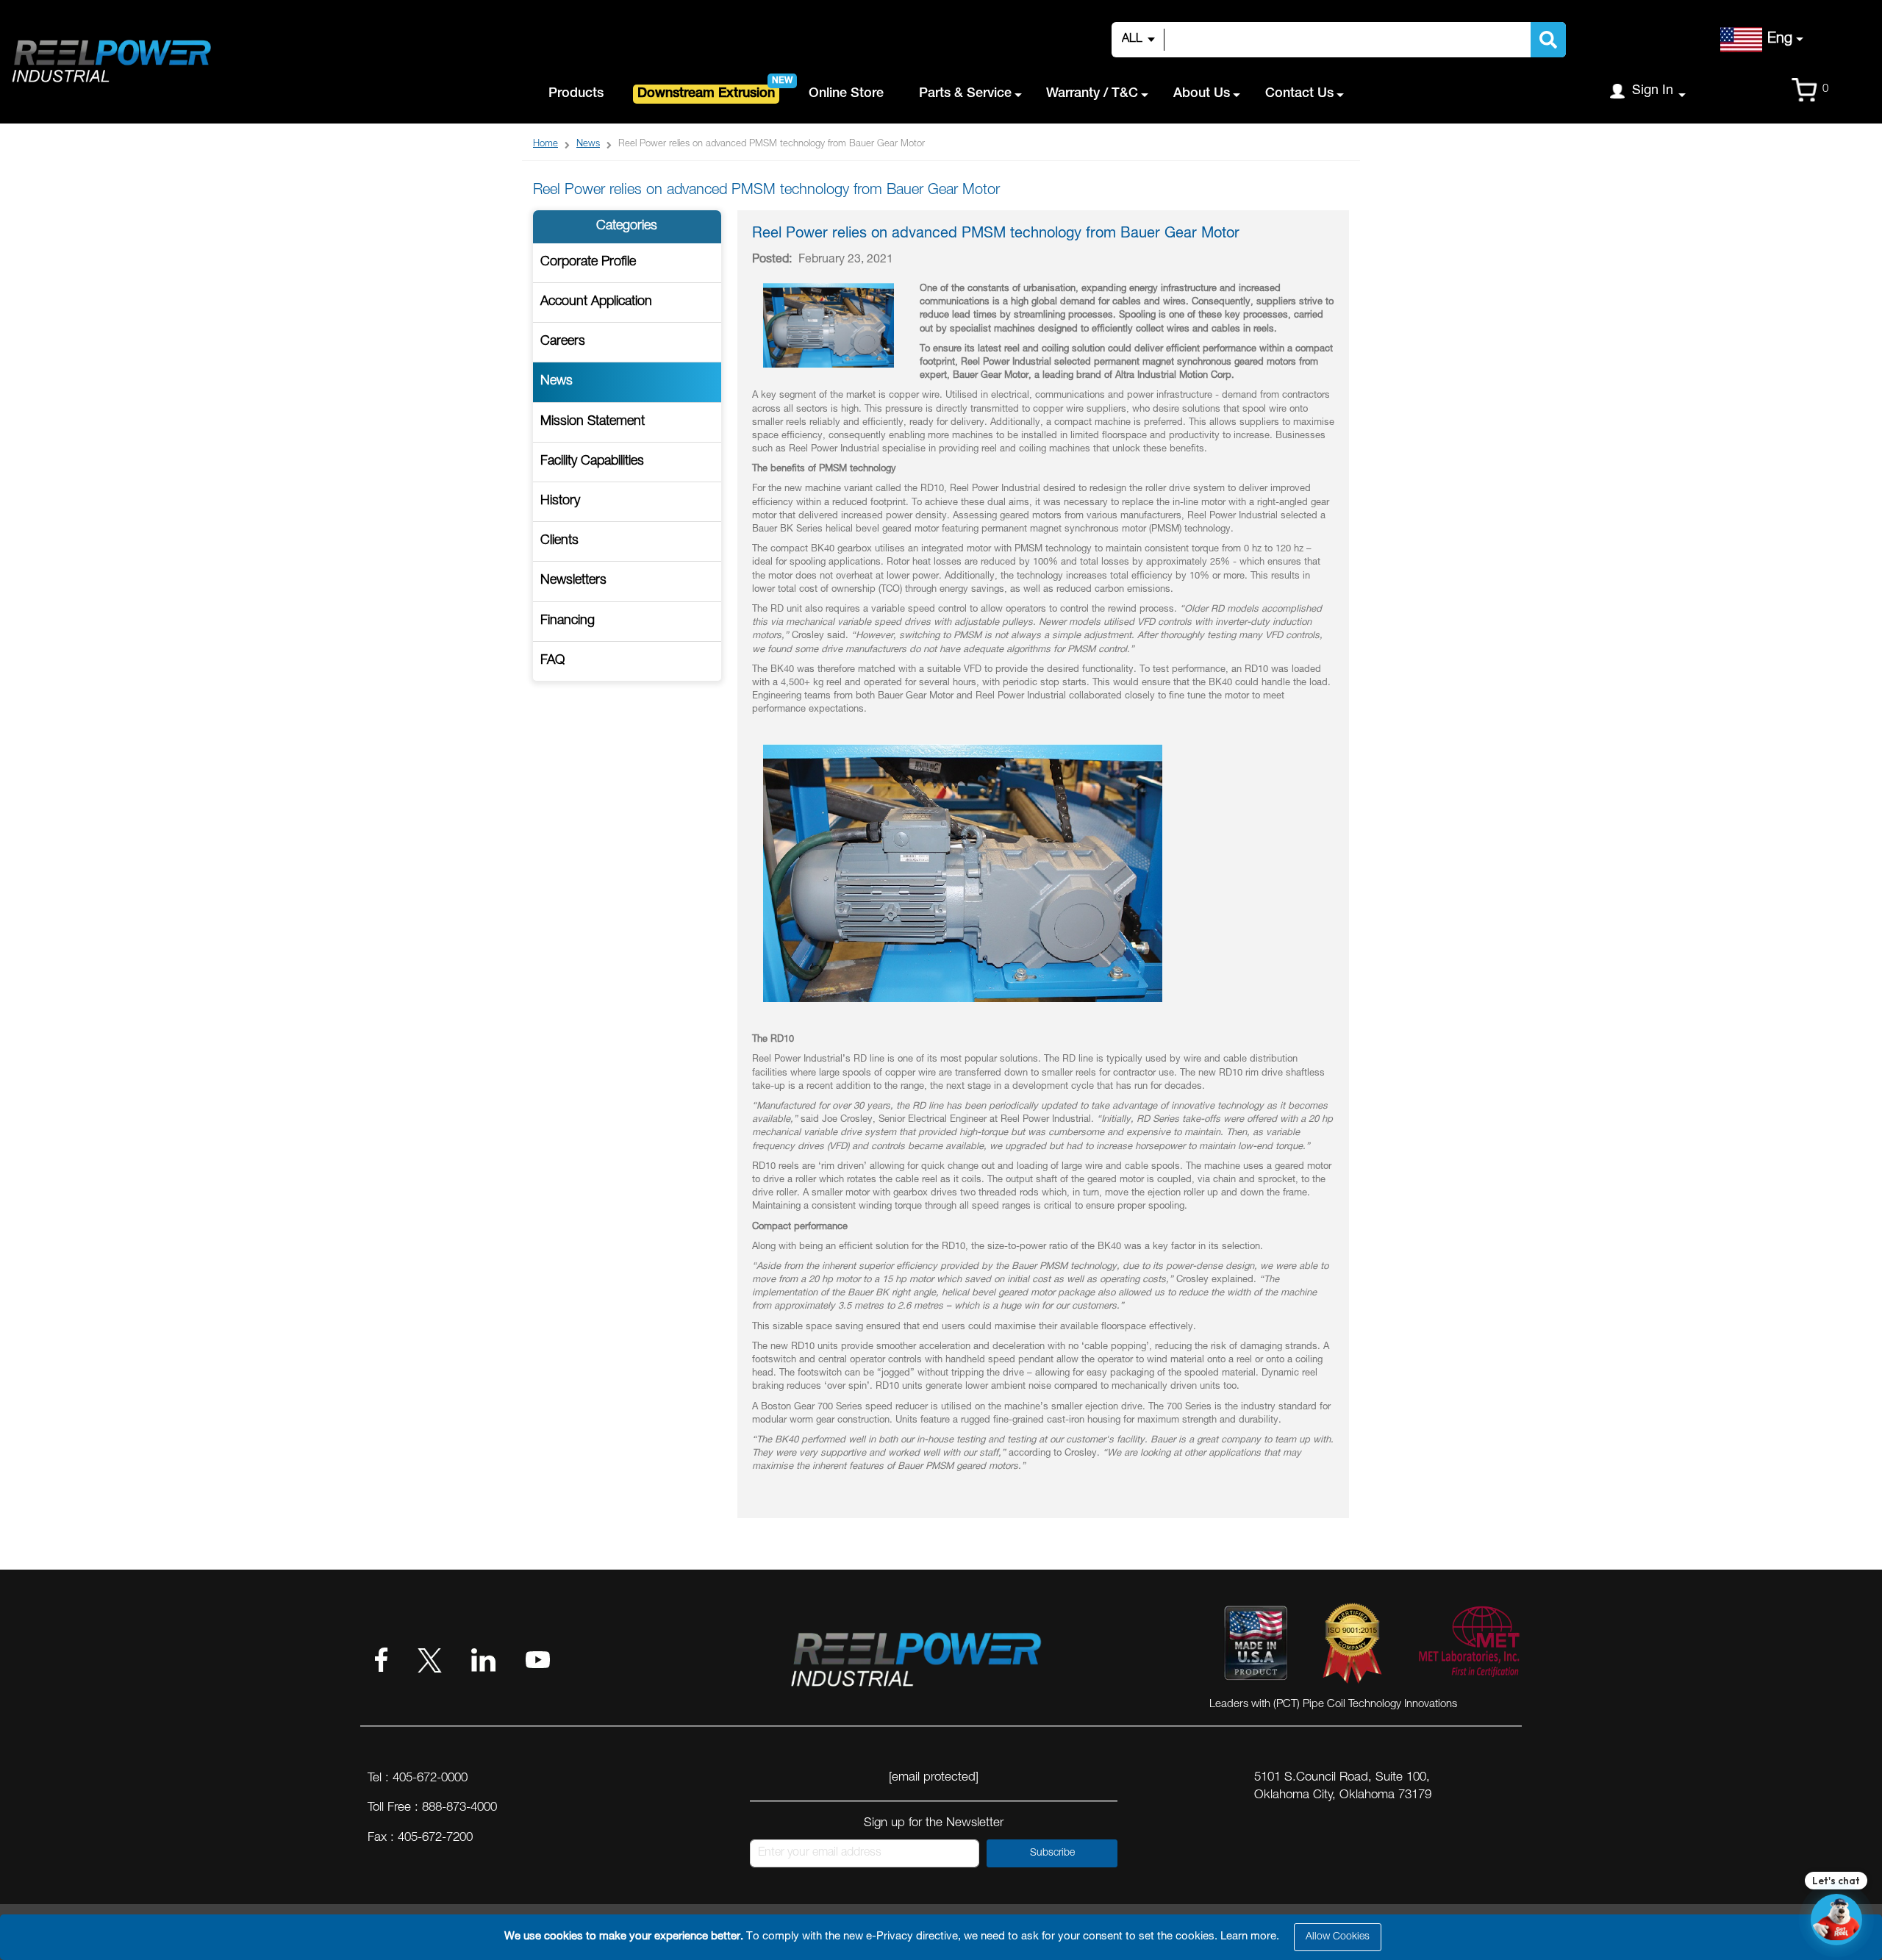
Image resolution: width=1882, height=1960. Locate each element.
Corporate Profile (588, 262)
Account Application (596, 302)
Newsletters (573, 581)
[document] (943, 1937)
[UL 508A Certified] (1468, 1646)
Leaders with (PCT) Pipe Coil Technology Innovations (1333, 1705)
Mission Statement (593, 422)
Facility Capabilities (592, 462)
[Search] (1548, 40)
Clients (559, 541)
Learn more (1248, 1937)
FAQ (552, 661)
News (588, 144)
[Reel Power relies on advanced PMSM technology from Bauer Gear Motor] (829, 366)
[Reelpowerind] (110, 62)
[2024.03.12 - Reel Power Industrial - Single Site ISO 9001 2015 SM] (1352, 1646)
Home (545, 144)
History (560, 501)
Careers (563, 342)
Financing (568, 621)
